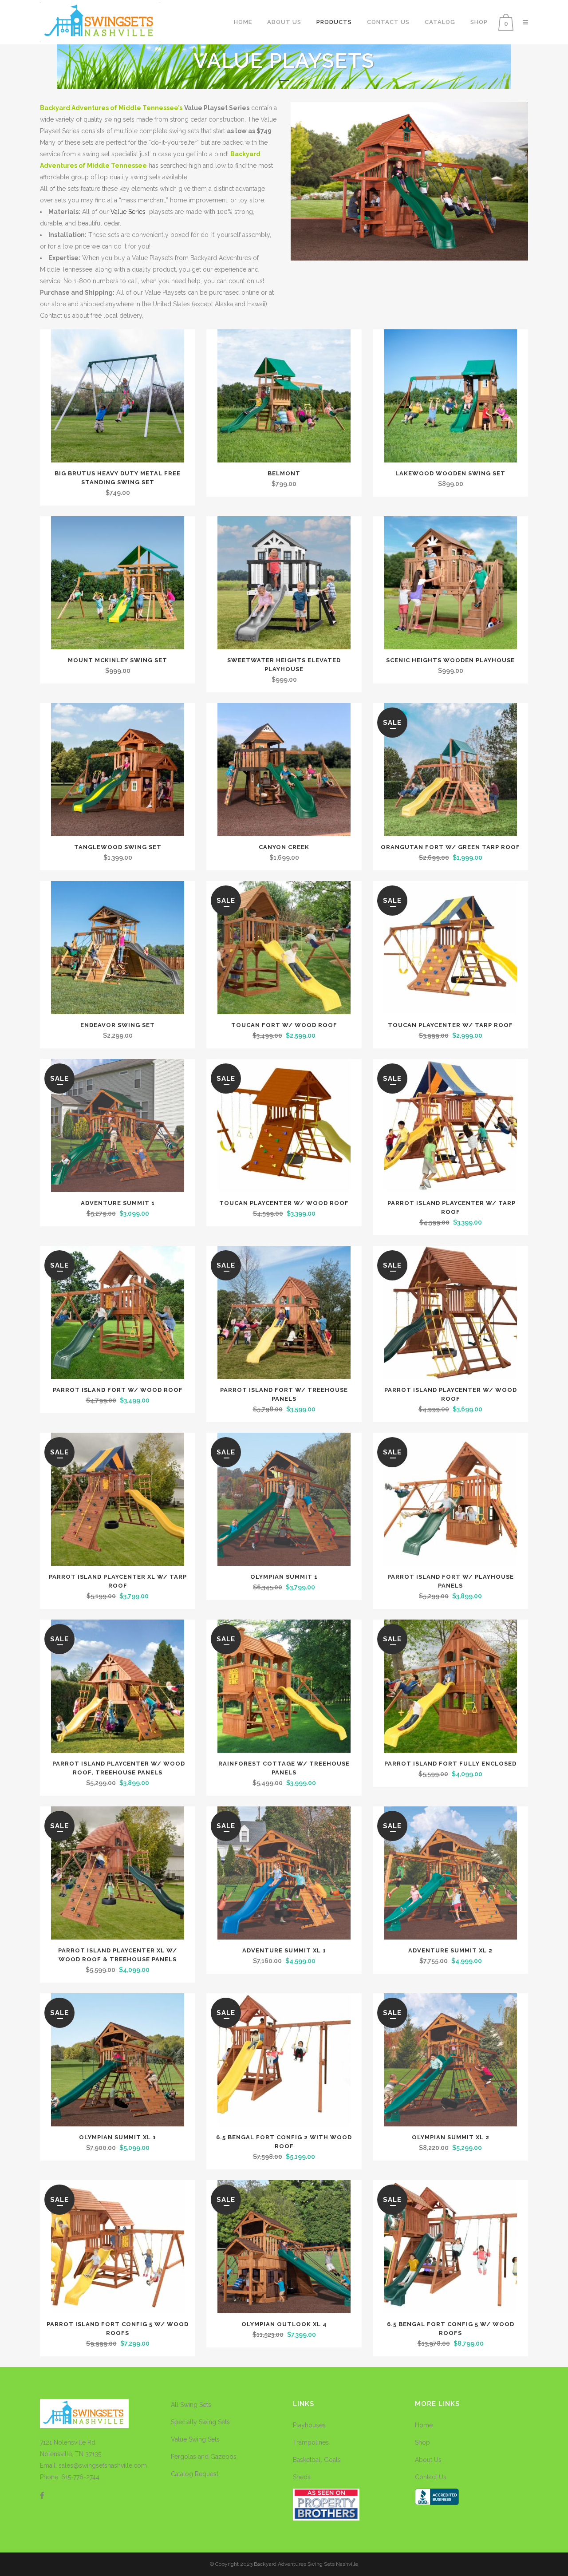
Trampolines (311, 2442)
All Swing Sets (191, 2405)
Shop (422, 2442)
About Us (428, 2460)
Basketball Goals (317, 2460)
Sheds (302, 2477)
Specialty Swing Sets (200, 2422)
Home (424, 2425)
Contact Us (431, 2477)
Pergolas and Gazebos (204, 2457)
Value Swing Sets (195, 2439)
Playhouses (309, 2425)
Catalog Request (195, 2474)
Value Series (128, 212)
